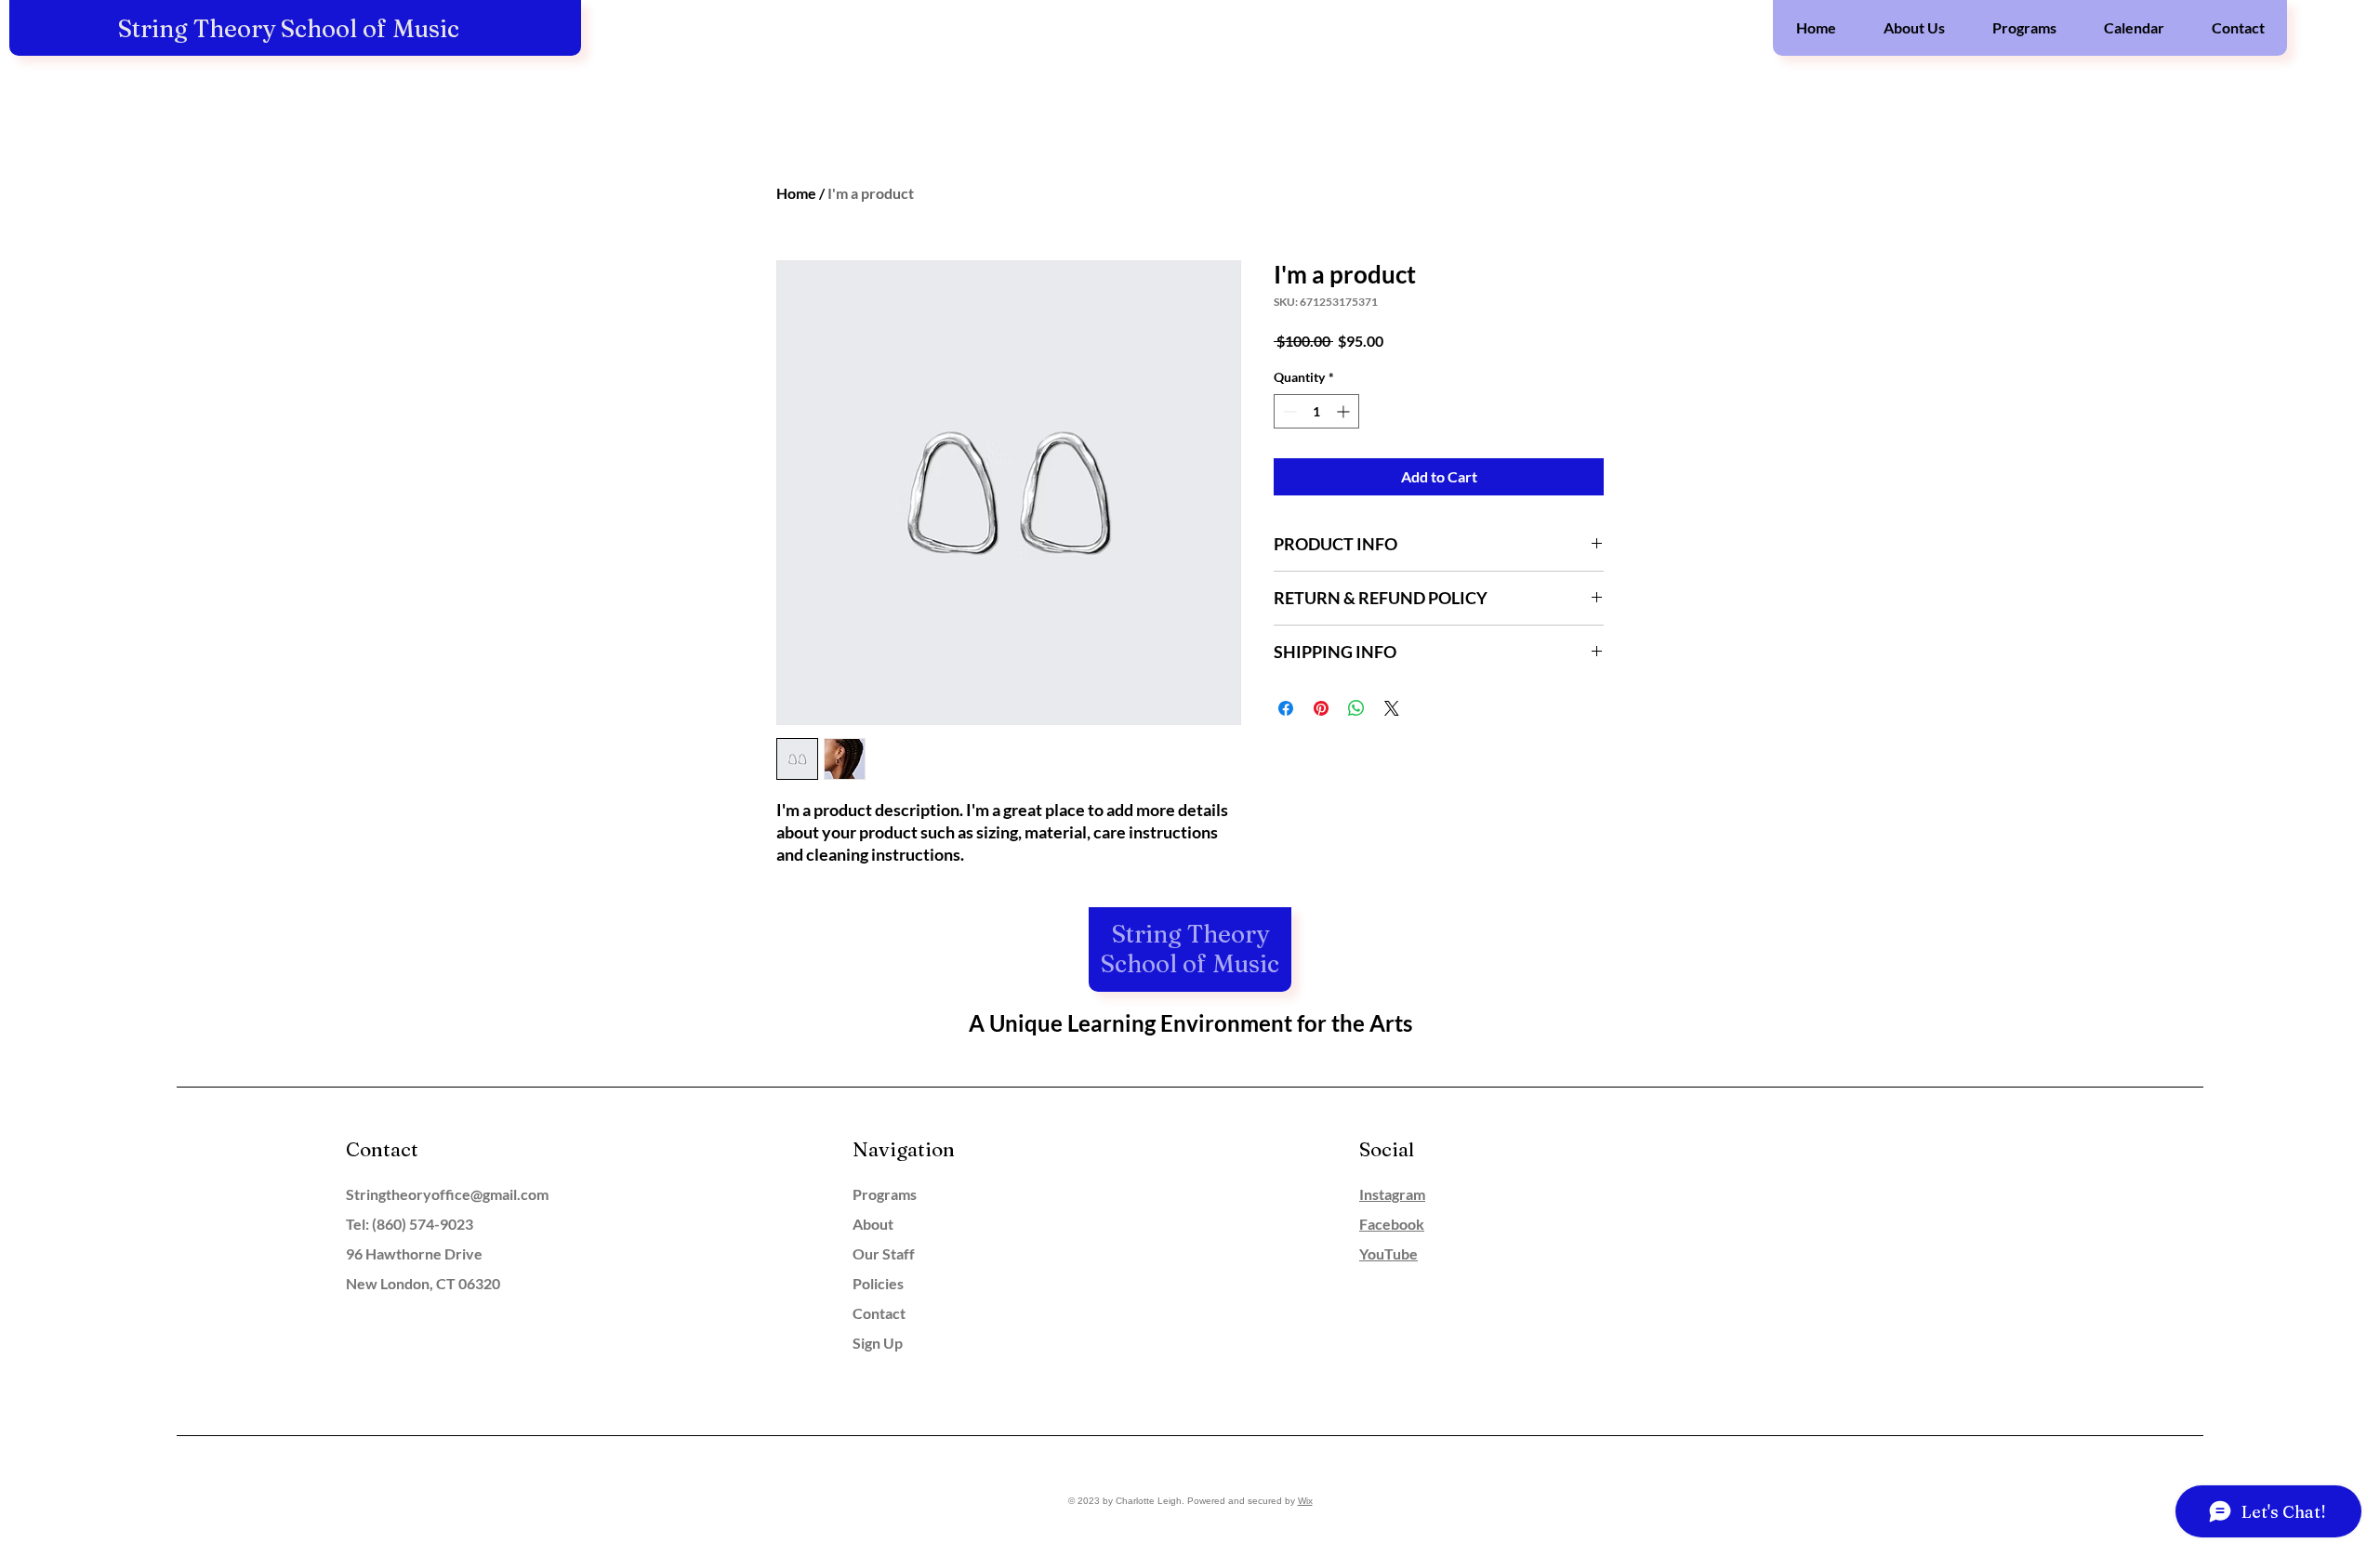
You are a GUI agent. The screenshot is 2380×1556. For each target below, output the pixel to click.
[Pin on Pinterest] (1321, 708)
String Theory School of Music (289, 29)
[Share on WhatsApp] (1356, 708)
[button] (1914, 28)
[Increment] (1345, 411)
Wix (1305, 1501)
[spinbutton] (1316, 411)
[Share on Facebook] (1286, 708)
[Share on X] (1392, 708)
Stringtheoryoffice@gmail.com (447, 1194)
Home (796, 193)
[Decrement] (1288, 411)
